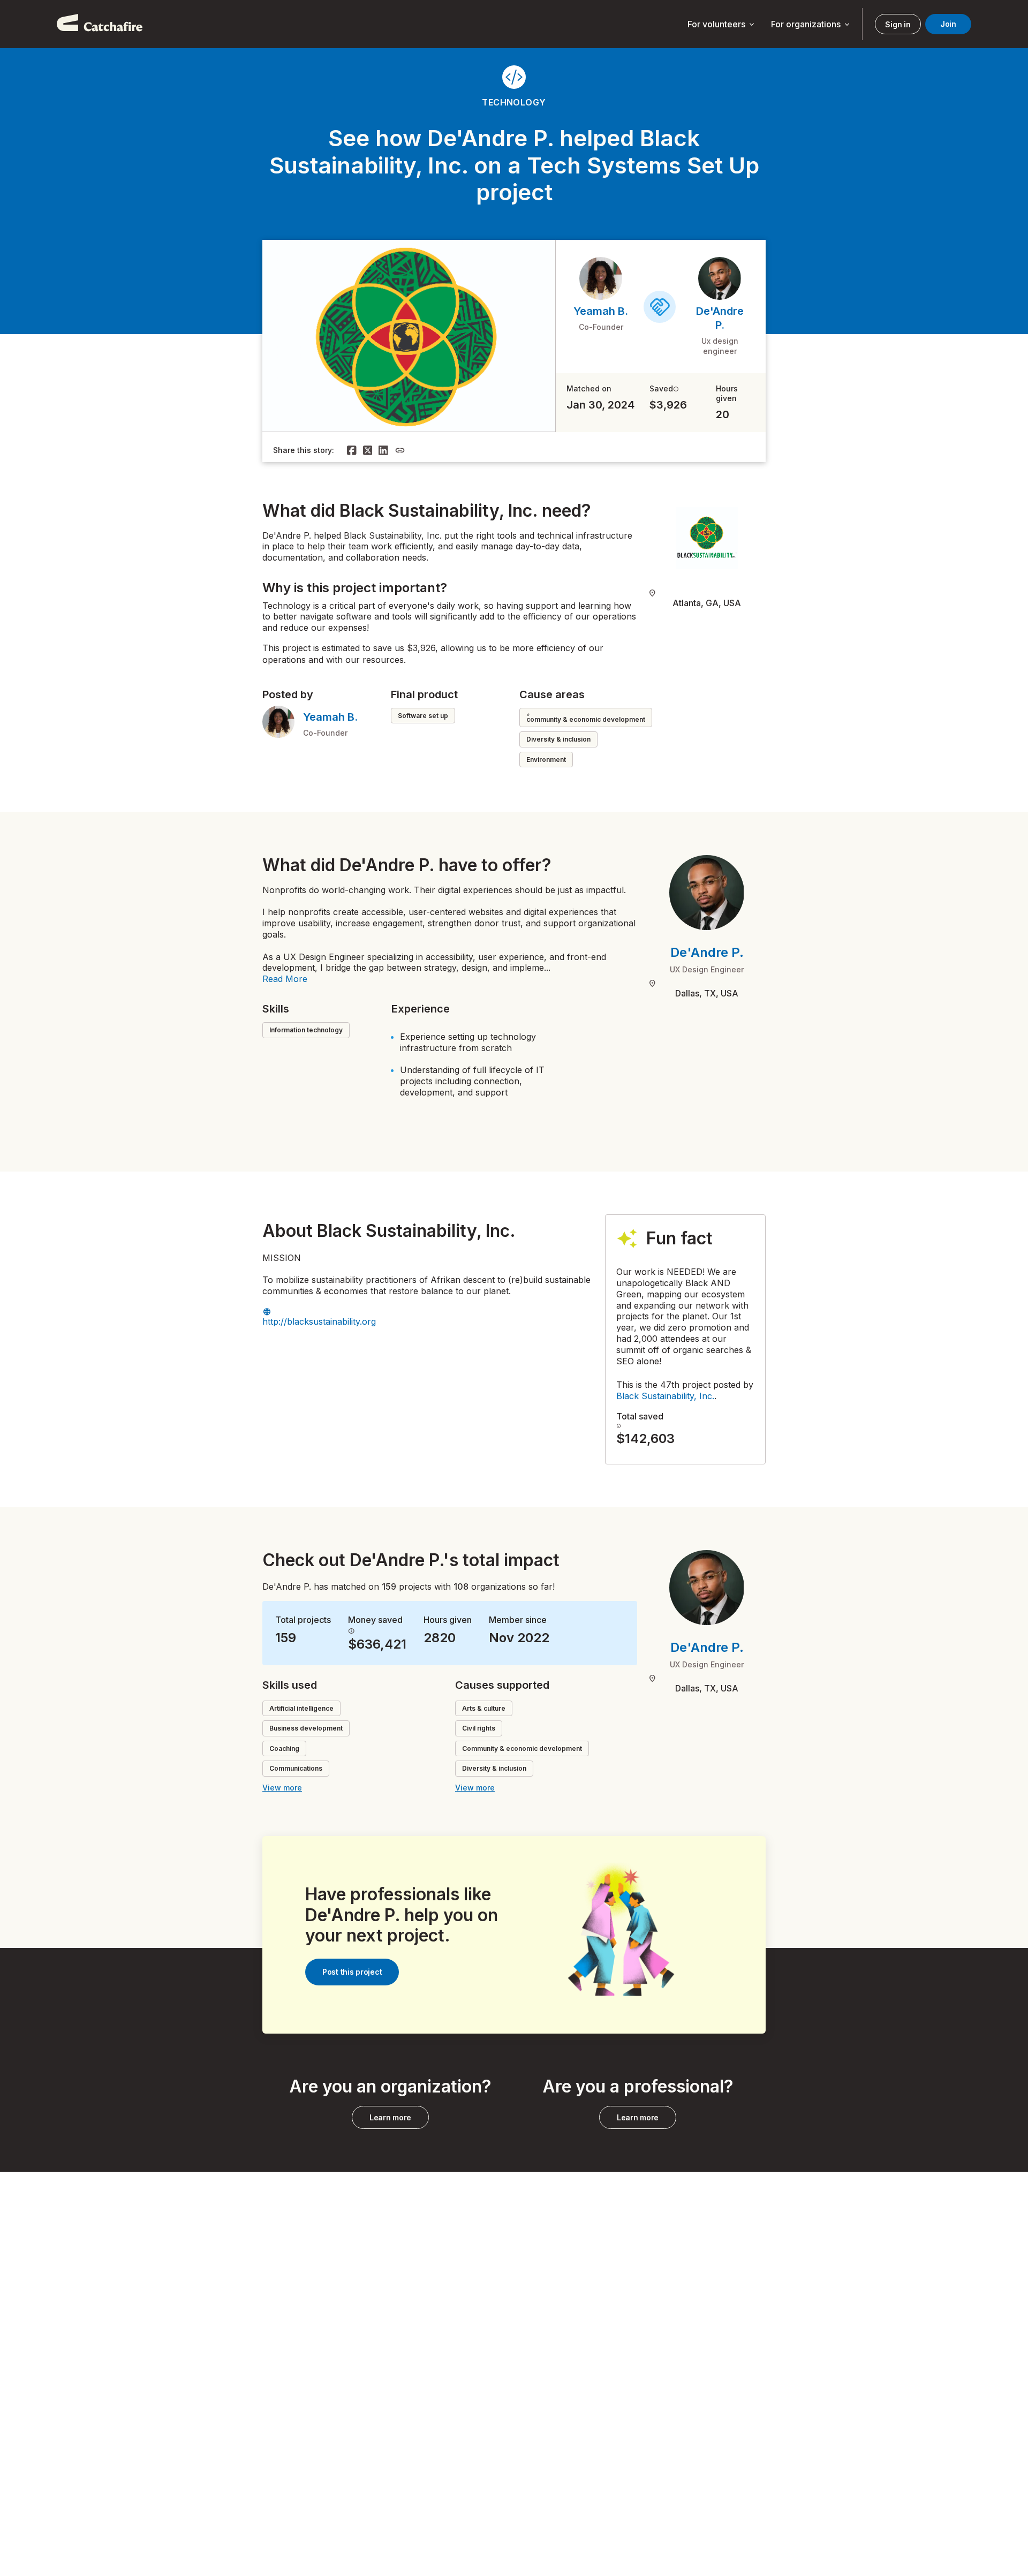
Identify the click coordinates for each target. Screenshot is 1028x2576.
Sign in (898, 24)
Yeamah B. (601, 311)
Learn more (390, 2117)
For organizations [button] (811, 25)
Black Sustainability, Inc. (665, 1396)
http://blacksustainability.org (319, 1321)
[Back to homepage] (100, 24)
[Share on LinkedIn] (383, 450)
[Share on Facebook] (352, 450)
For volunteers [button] (722, 25)
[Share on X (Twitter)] (368, 450)
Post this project (352, 1972)
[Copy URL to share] (400, 450)
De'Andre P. (707, 952)
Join (948, 24)
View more (282, 1788)
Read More (285, 979)
